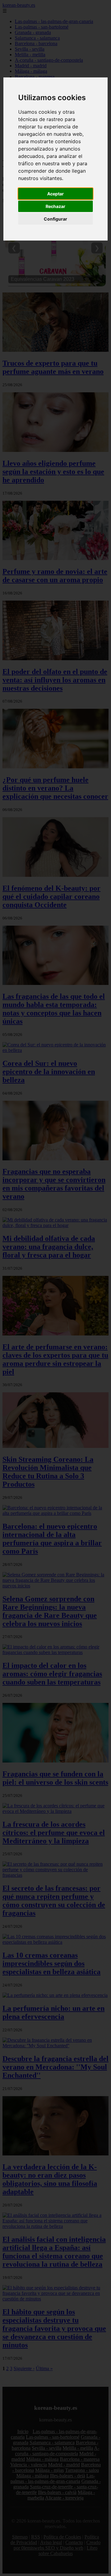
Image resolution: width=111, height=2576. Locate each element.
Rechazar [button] (55, 206)
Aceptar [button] (55, 194)
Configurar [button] (55, 219)
